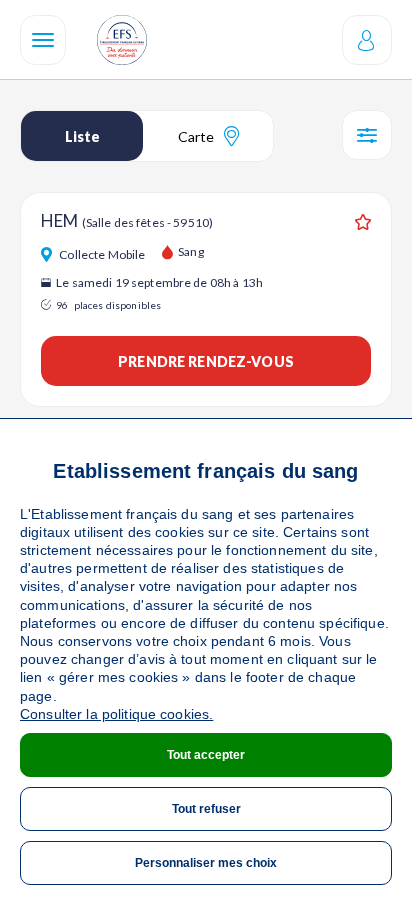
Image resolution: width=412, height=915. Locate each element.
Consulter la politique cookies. (116, 714)
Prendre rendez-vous (206, 361)
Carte (196, 136)
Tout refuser (206, 809)
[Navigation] (43, 40)
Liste (82, 136)
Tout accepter (206, 755)
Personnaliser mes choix (206, 863)
